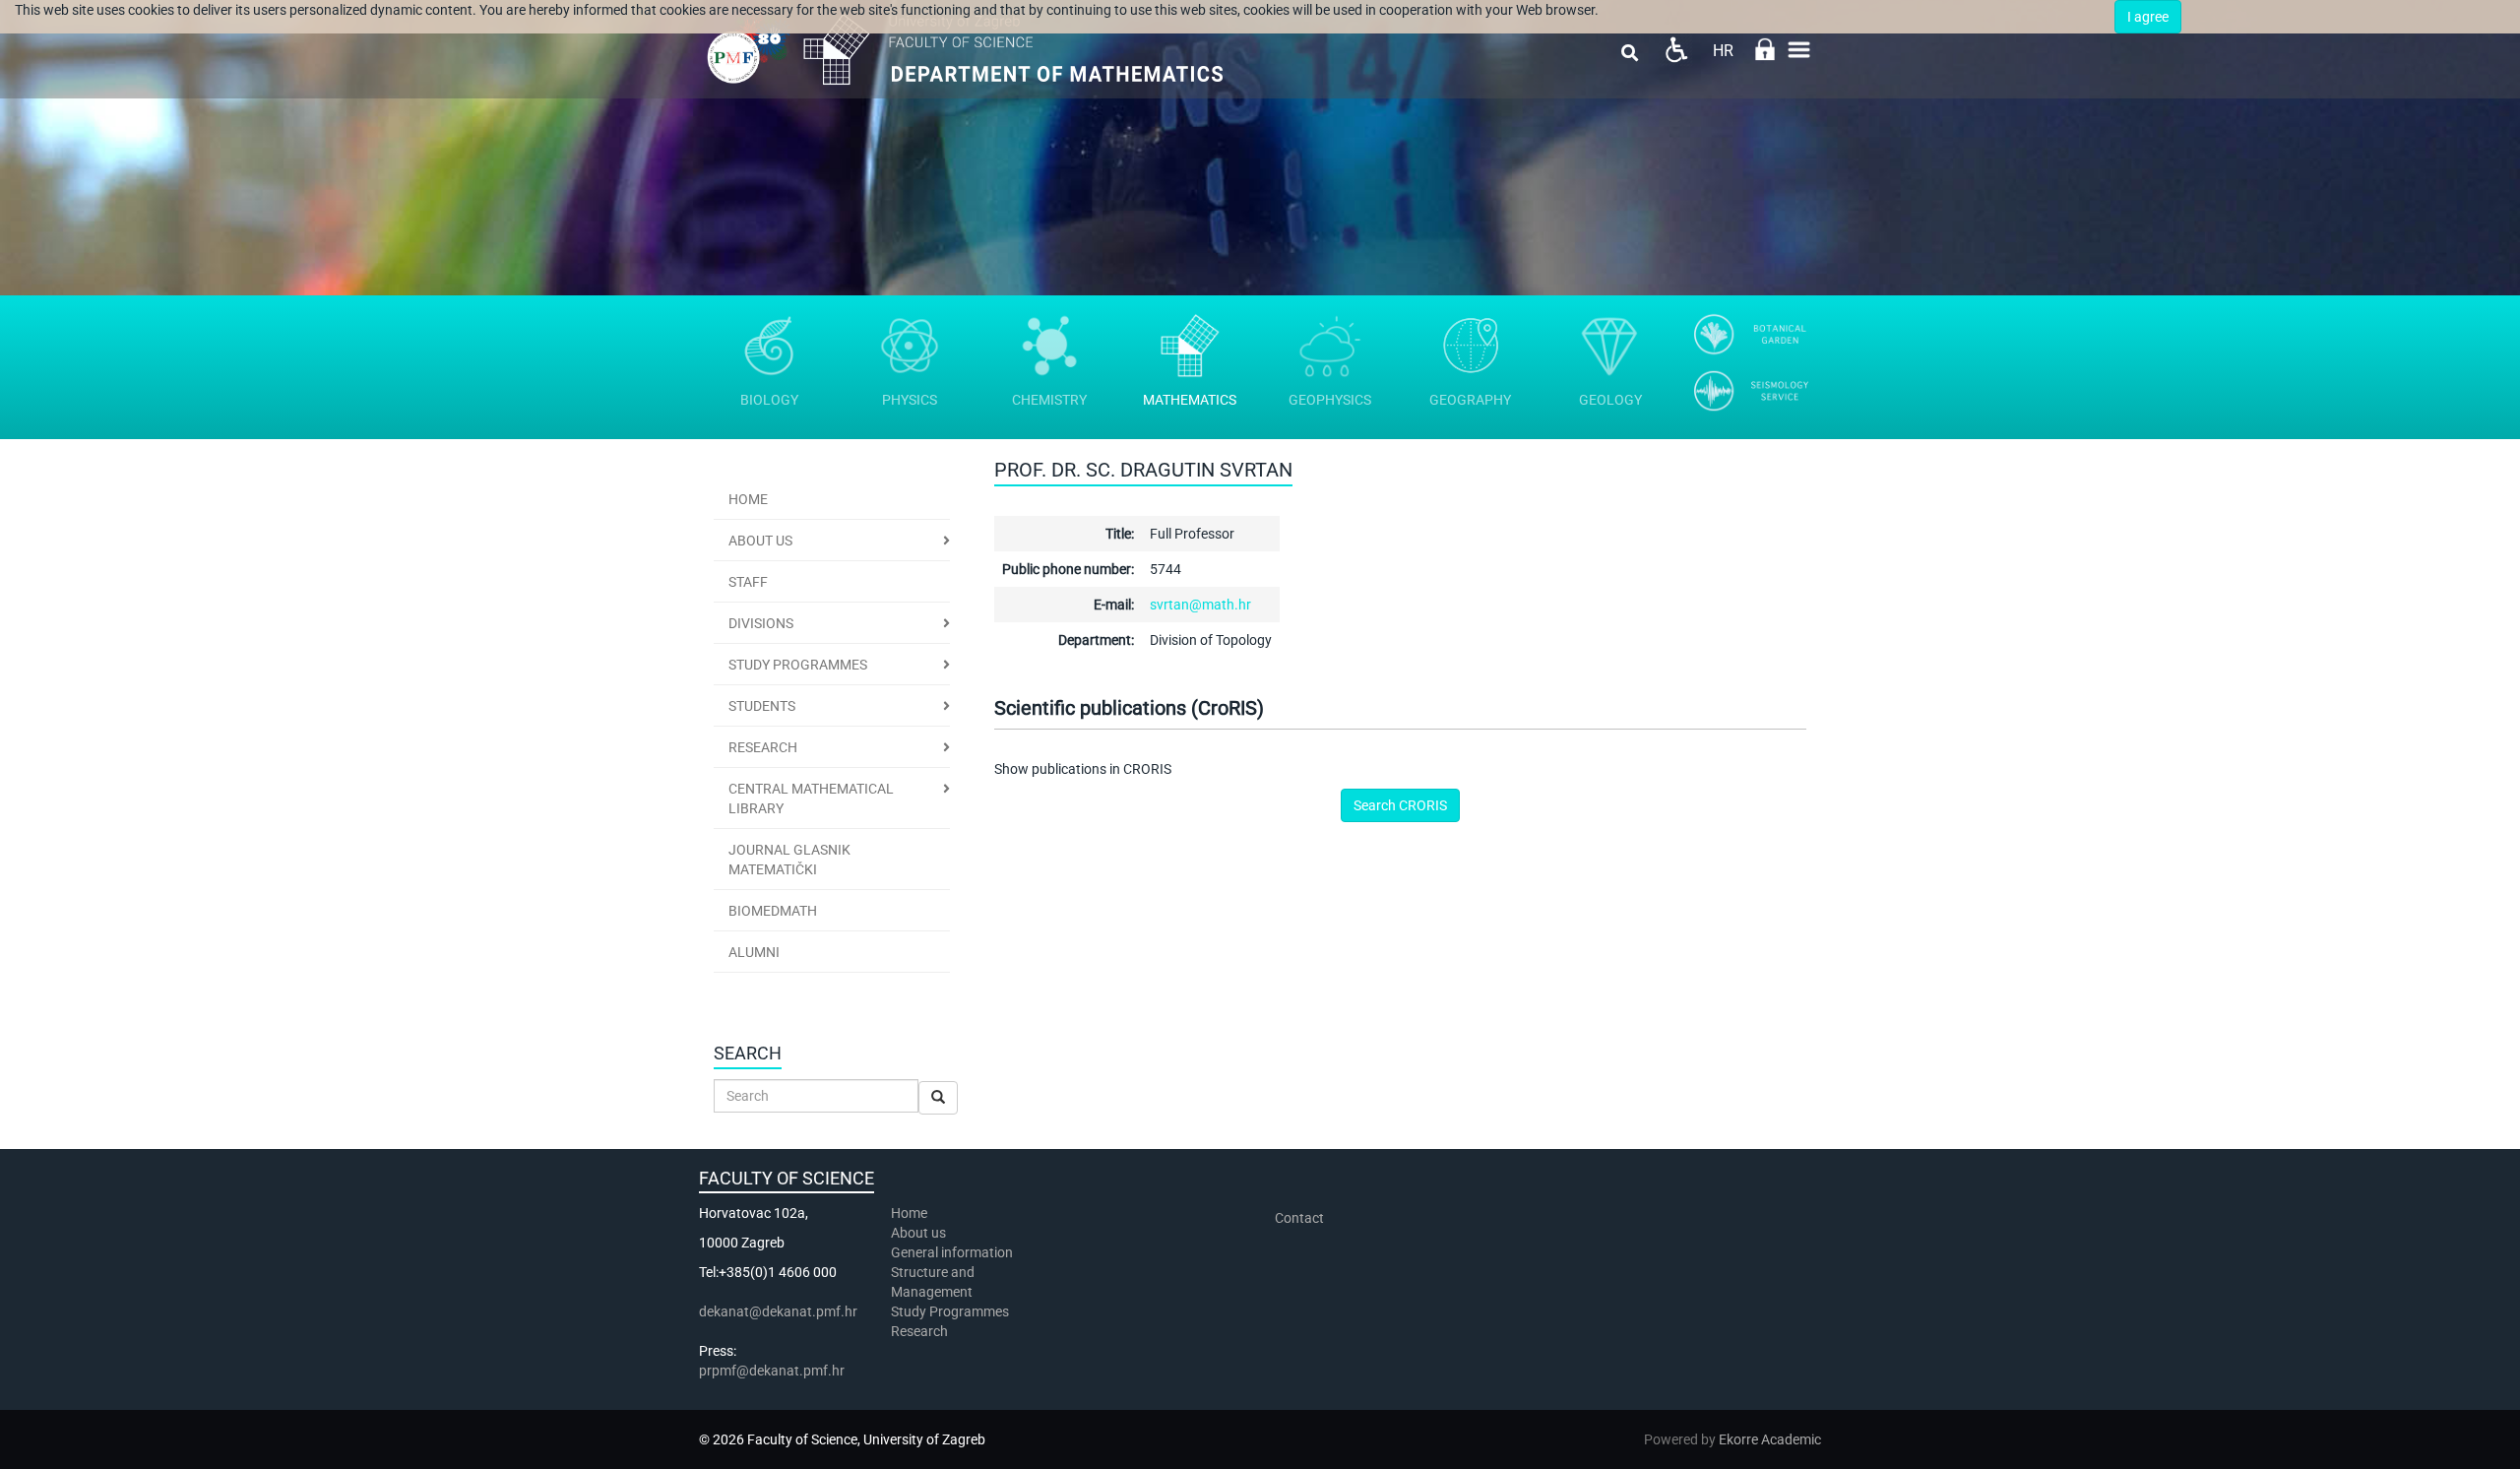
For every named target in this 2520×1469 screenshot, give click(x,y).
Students (762, 706)
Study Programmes (798, 665)
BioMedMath (773, 911)
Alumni (754, 952)
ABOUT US (760, 541)
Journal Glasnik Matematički (789, 860)
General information (952, 1252)
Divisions (761, 623)
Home (748, 499)
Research (763, 747)
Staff (748, 582)
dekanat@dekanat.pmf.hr (778, 1311)
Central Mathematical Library (811, 798)
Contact (1299, 1218)
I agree (2148, 17)
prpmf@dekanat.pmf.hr (772, 1371)
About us (920, 1233)
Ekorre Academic (1770, 1439)
